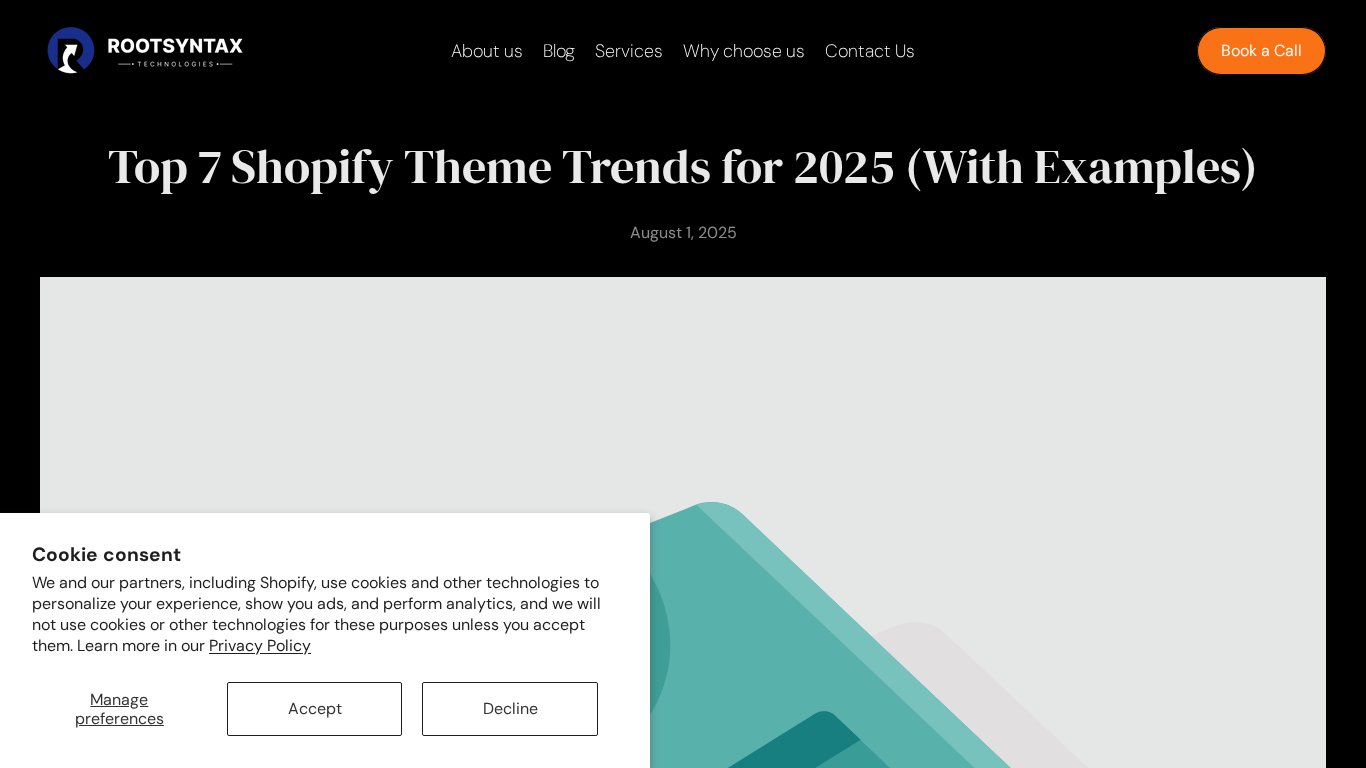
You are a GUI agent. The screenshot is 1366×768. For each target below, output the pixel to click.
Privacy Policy (260, 645)
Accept (315, 708)
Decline (510, 708)
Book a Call (1261, 50)
